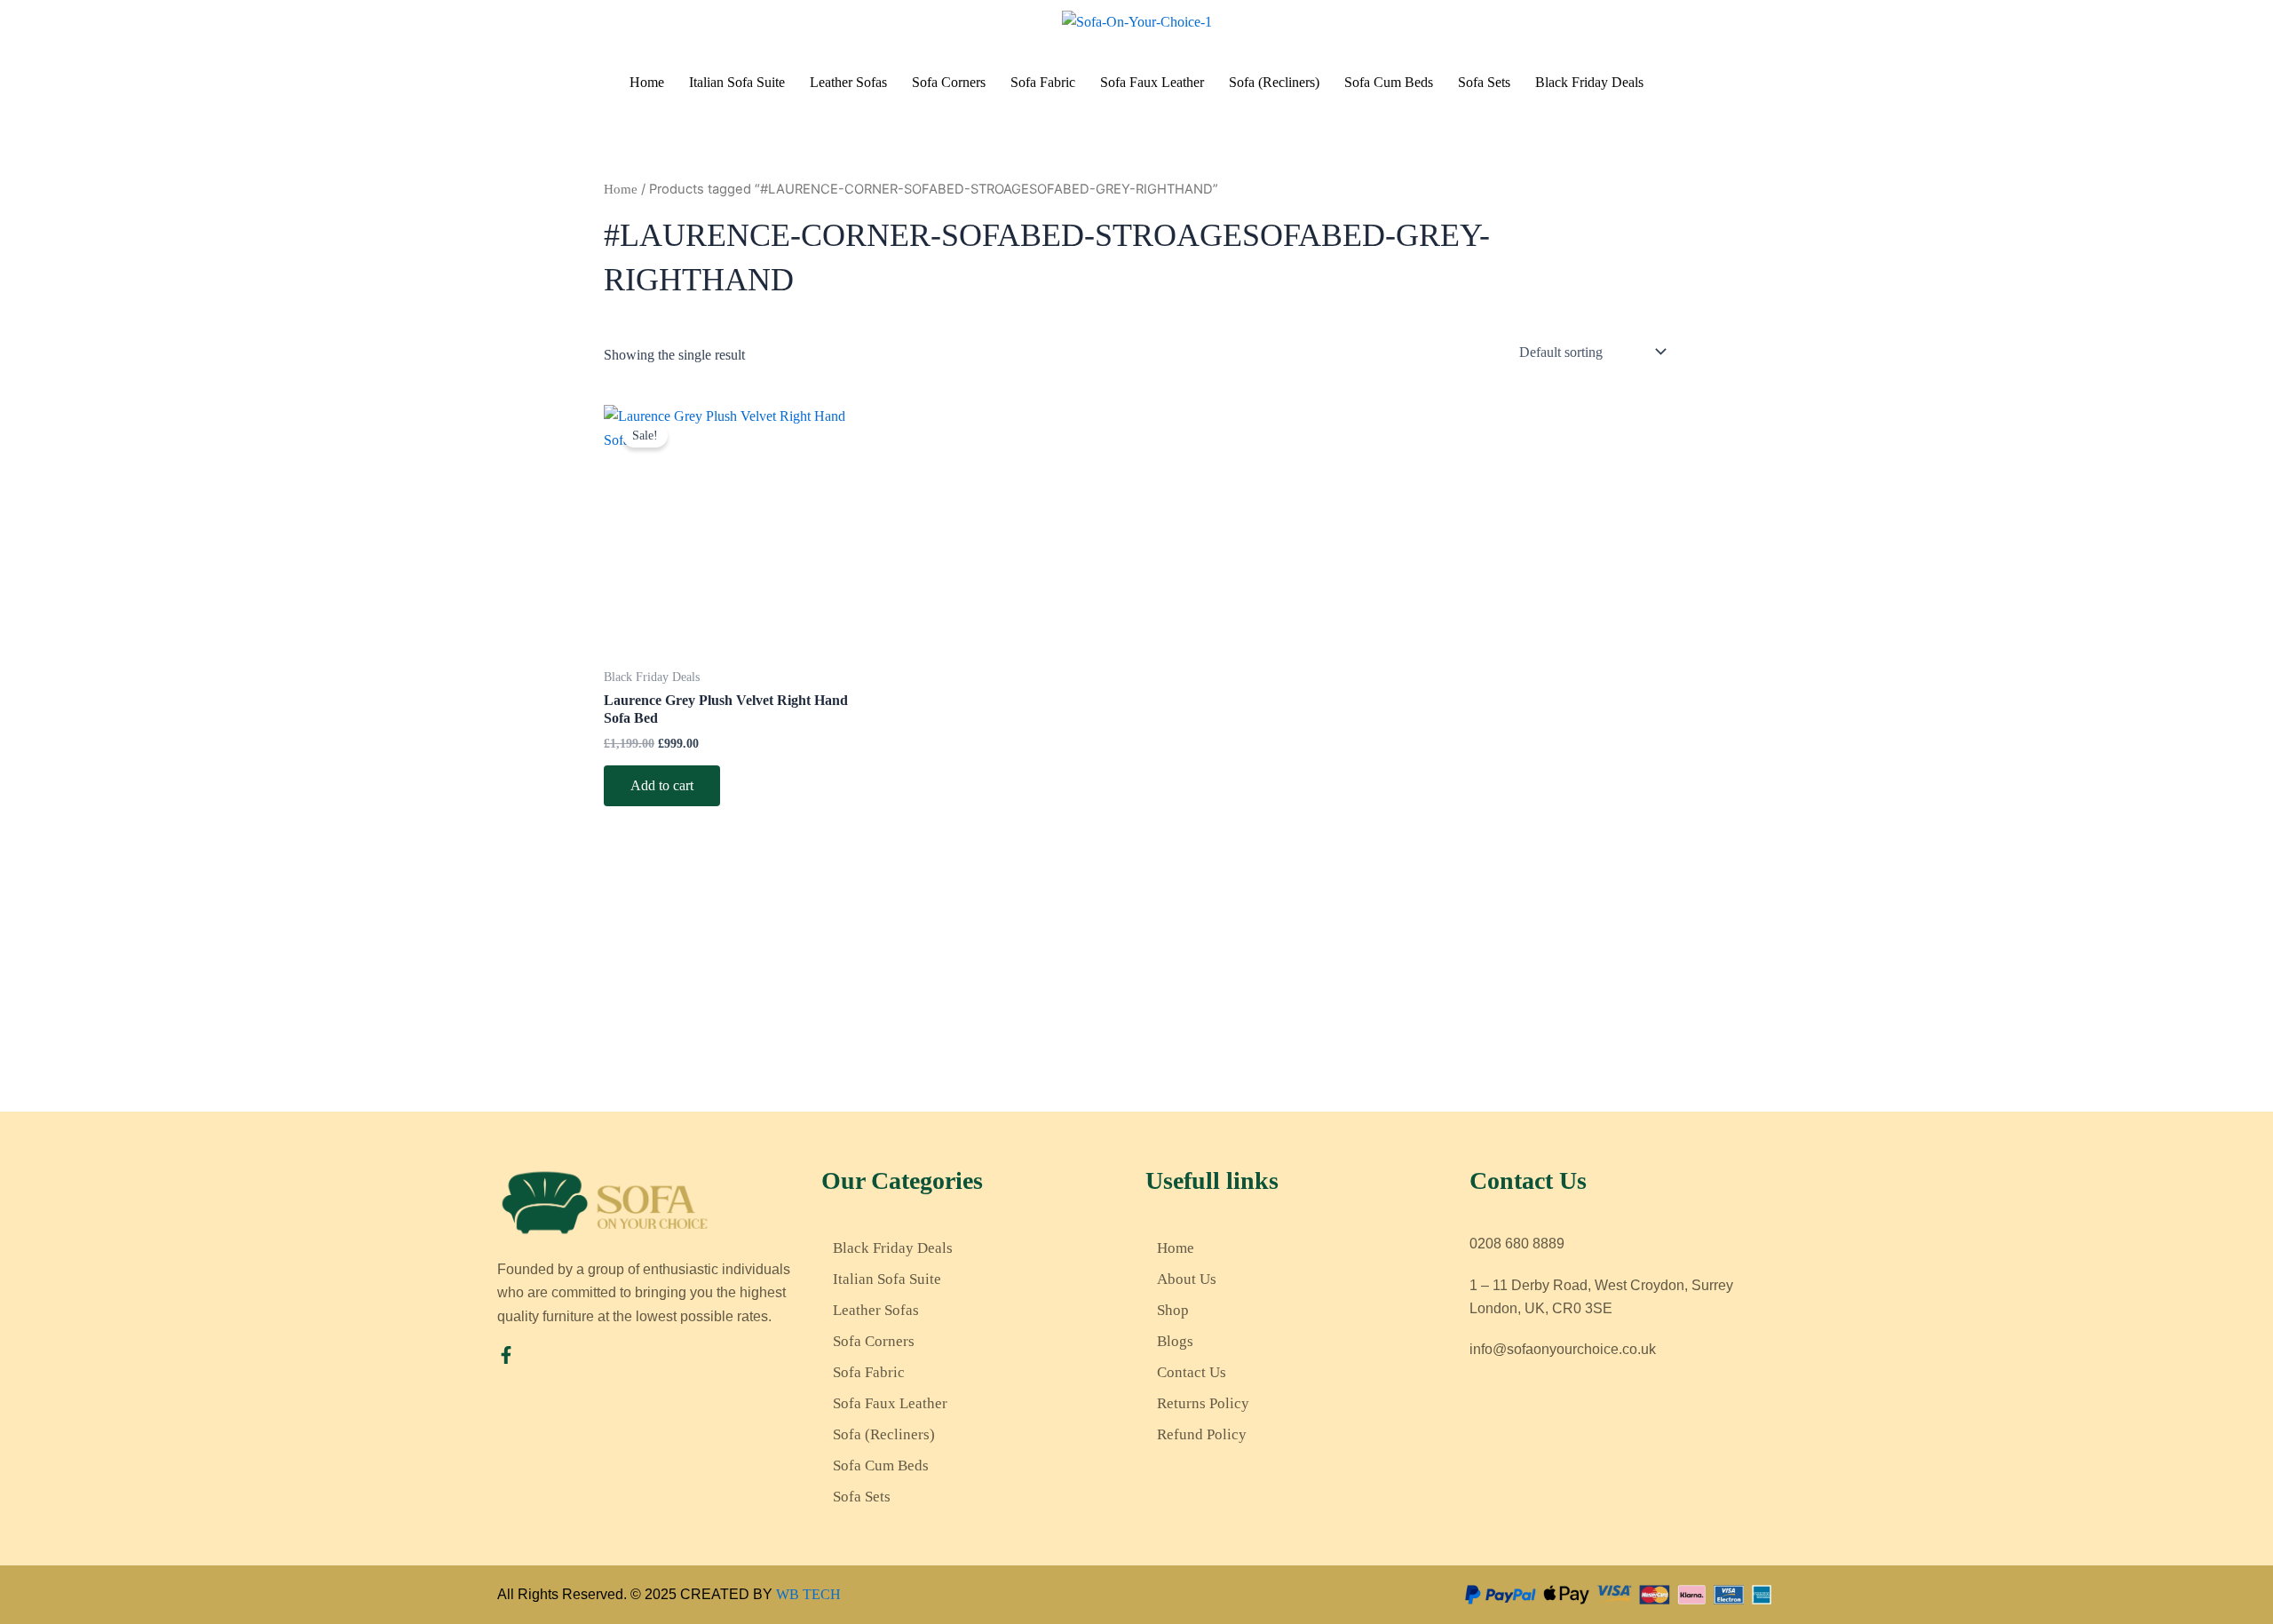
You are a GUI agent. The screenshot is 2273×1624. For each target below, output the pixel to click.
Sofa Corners (949, 82)
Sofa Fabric (1043, 82)
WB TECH (808, 1594)
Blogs (1175, 1341)
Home (647, 82)
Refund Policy (1202, 1434)
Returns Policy (1203, 1403)
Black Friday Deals (1589, 82)
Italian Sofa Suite (737, 82)
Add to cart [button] (662, 785)
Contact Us (1192, 1372)
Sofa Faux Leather (1152, 82)
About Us (1187, 1279)
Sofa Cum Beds (1389, 82)
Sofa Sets (1484, 82)
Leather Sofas (848, 82)
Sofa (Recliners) (1274, 82)
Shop (1173, 1310)
